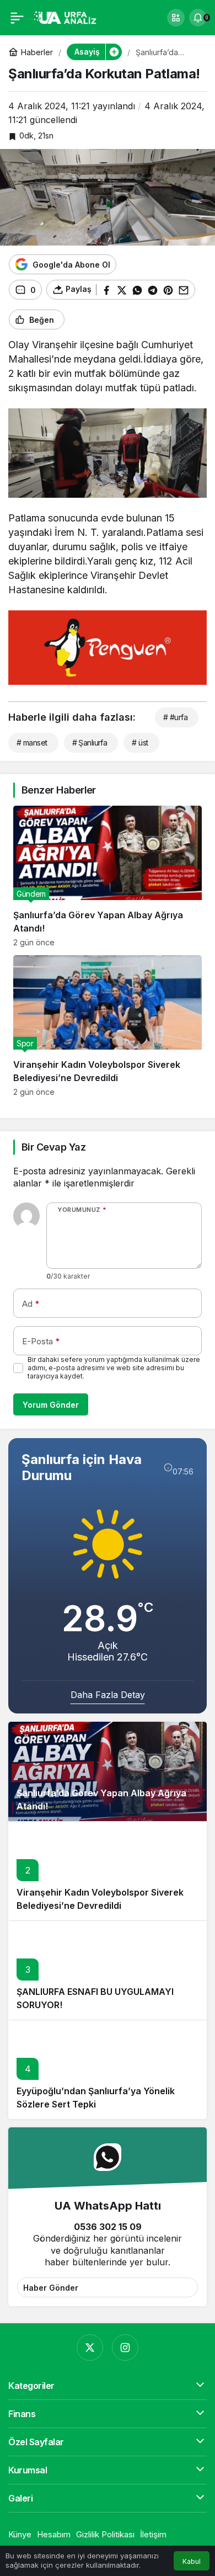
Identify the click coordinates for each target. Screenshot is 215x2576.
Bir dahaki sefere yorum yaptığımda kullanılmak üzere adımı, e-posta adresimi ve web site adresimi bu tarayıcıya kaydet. (114, 1368)
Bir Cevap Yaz (53, 1147)
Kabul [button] (192, 2561)
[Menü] (17, 18)
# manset (32, 743)
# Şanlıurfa (90, 743)
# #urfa (175, 717)
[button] (176, 18)
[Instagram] (125, 2348)
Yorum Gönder (51, 1405)
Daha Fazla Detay (108, 1695)
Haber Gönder (51, 2288)
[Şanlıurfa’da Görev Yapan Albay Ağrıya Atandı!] (108, 876)
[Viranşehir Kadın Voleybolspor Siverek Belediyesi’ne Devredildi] (108, 1026)
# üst (140, 743)
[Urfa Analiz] (69, 17)
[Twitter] (90, 2348)
